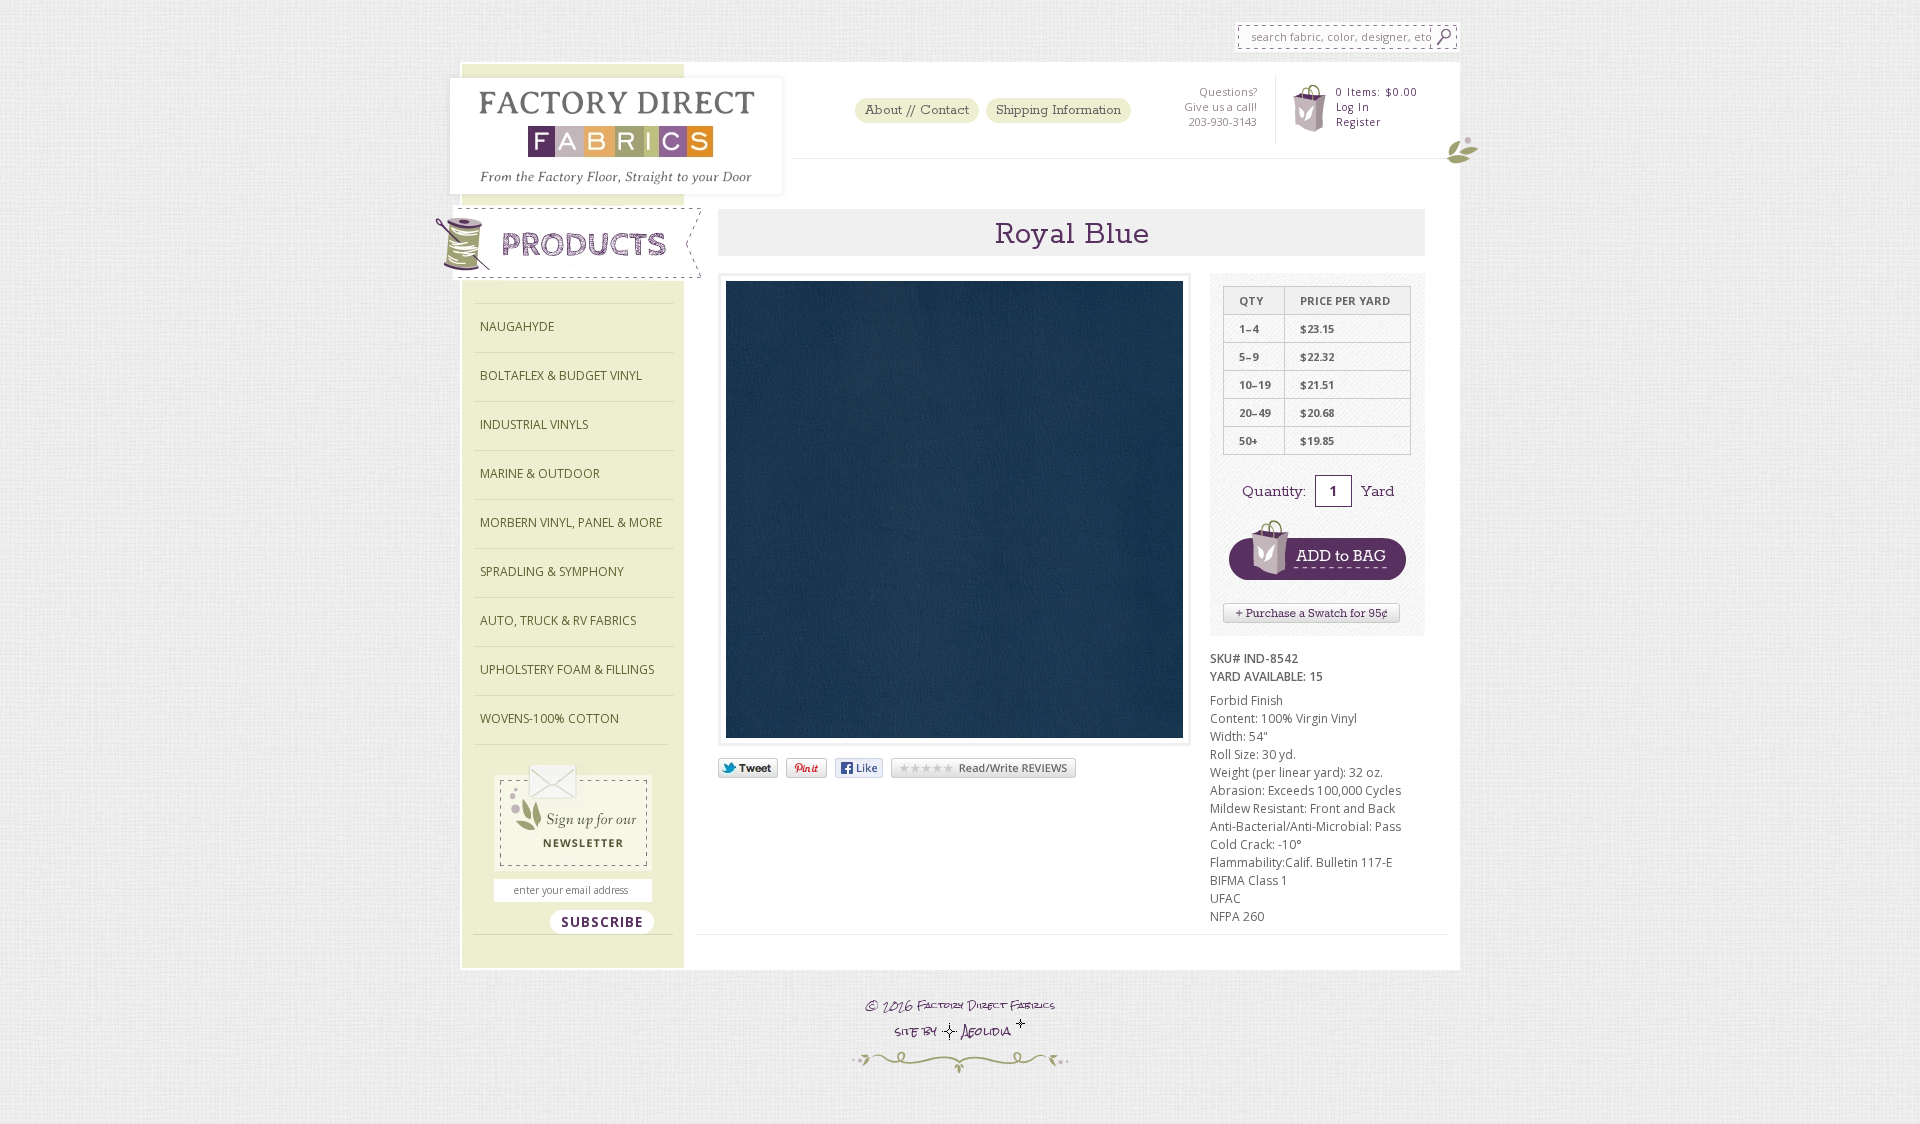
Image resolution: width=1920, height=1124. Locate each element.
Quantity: (1274, 491)
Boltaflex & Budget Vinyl (561, 375)
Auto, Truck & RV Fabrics (558, 620)
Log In (1353, 107)
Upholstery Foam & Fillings (567, 669)
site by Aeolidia (955, 1031)
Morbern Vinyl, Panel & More (571, 522)
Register (1358, 122)
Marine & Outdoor (540, 473)
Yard (1377, 491)
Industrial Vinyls (534, 424)
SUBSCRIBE (602, 922)
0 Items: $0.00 (1377, 92)
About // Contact (917, 110)
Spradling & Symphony (552, 571)
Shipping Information (1058, 110)
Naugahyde (517, 326)
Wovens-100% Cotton (549, 718)
